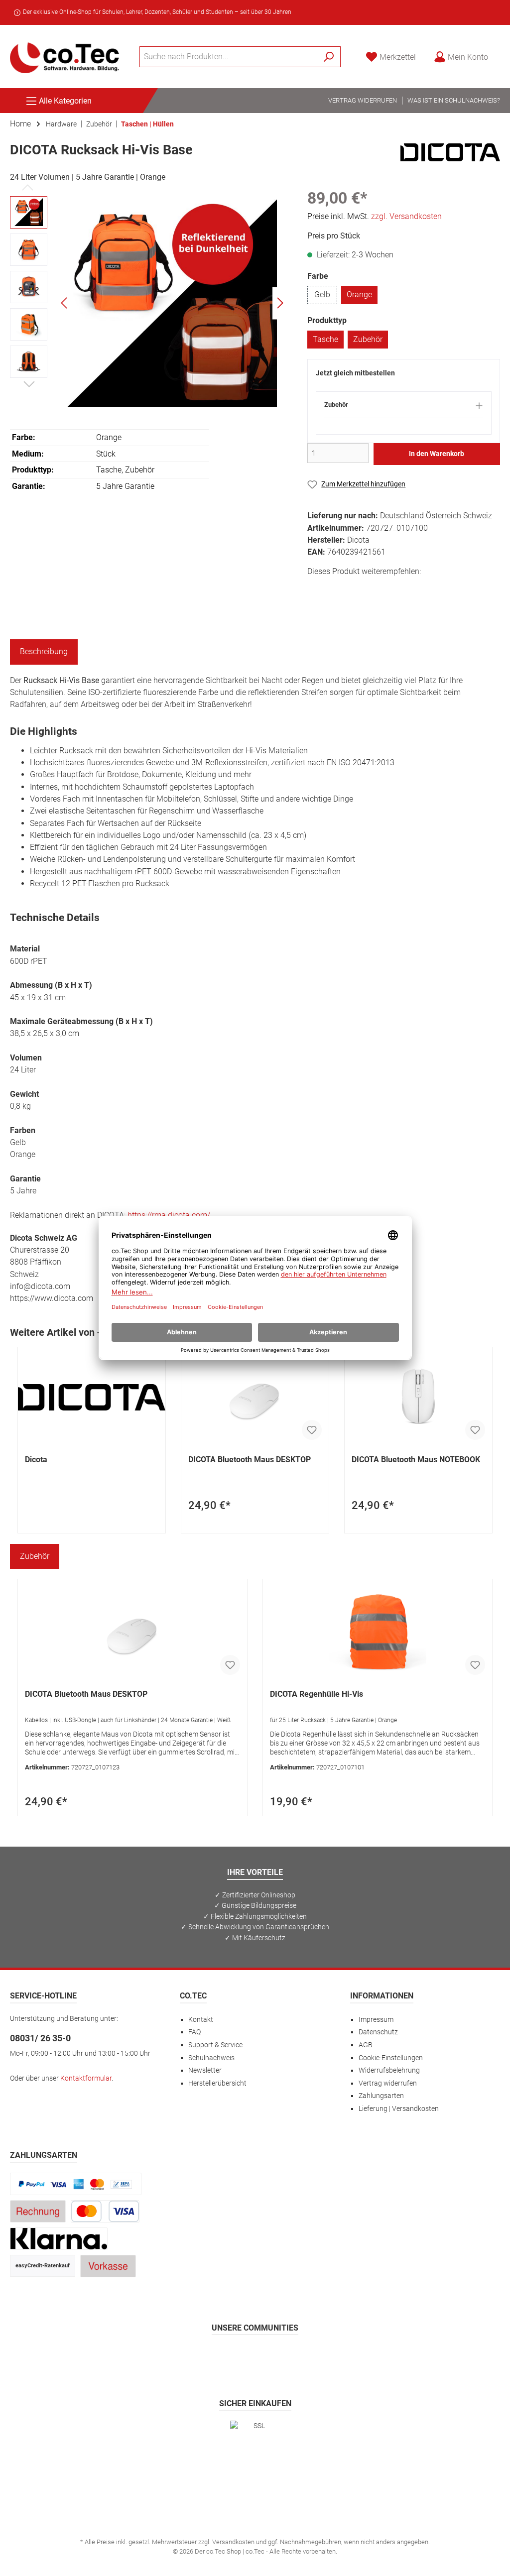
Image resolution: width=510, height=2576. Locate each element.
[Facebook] (207, 2356)
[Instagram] (231, 2356)
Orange (359, 294)
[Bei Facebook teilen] (317, 589)
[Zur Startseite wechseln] (65, 57)
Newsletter (205, 2070)
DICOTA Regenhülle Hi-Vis (317, 1694)
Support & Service (215, 2045)
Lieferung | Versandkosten (399, 2109)
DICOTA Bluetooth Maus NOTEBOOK (416, 1460)
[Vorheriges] (65, 303)
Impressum (376, 2020)
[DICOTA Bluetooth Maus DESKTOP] (255, 1397)
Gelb (322, 294)
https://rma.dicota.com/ (169, 1215)
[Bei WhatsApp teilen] (384, 589)
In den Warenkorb (437, 454)
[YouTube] (279, 2356)
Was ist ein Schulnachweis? (454, 100)
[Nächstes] (280, 303)
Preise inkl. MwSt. (375, 216)
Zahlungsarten (381, 2096)
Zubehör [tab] (35, 1556)
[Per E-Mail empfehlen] (406, 589)
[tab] (44, 652)
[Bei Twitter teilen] (339, 589)
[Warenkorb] (503, 53)
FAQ (194, 2032)
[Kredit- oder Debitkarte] (105, 2211)
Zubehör (368, 339)
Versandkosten (233, 2542)
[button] (404, 409)
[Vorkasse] (108, 2266)
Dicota (36, 1460)
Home (20, 124)
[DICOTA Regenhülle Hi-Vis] (378, 1632)
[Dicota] (450, 152)
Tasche (325, 339)
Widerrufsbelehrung (389, 2070)
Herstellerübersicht (217, 2083)
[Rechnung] (38, 2211)
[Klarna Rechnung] (59, 2238)
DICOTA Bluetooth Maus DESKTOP (250, 1460)
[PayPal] (76, 2183)
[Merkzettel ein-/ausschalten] (312, 1430)
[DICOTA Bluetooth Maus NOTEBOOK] (418, 1397)
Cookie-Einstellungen (391, 2058)
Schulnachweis (211, 2058)
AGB (366, 2045)
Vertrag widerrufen (363, 100)
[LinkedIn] (303, 2356)
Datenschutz (378, 2032)
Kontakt (201, 2020)
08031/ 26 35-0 (40, 2038)
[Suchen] (329, 57)
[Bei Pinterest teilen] (361, 589)
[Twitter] (255, 2356)
